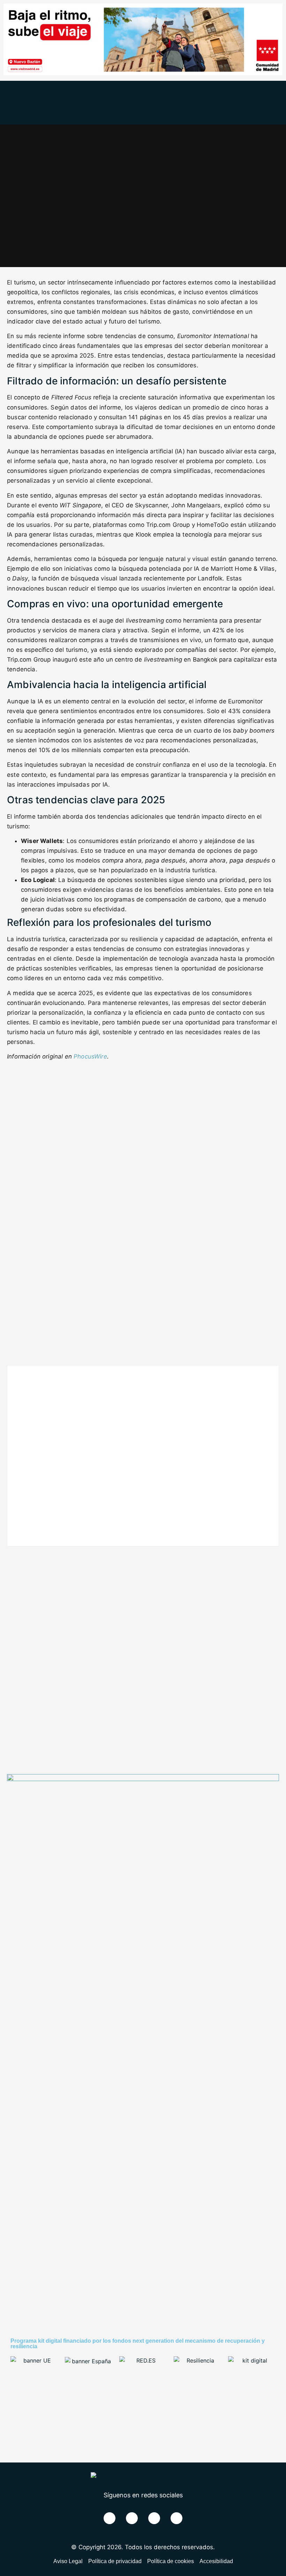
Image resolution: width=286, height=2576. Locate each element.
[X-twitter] (132, 2518)
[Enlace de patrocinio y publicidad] (143, 73)
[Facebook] (110, 2518)
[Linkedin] (154, 2518)
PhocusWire (90, 1056)
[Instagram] (176, 2518)
